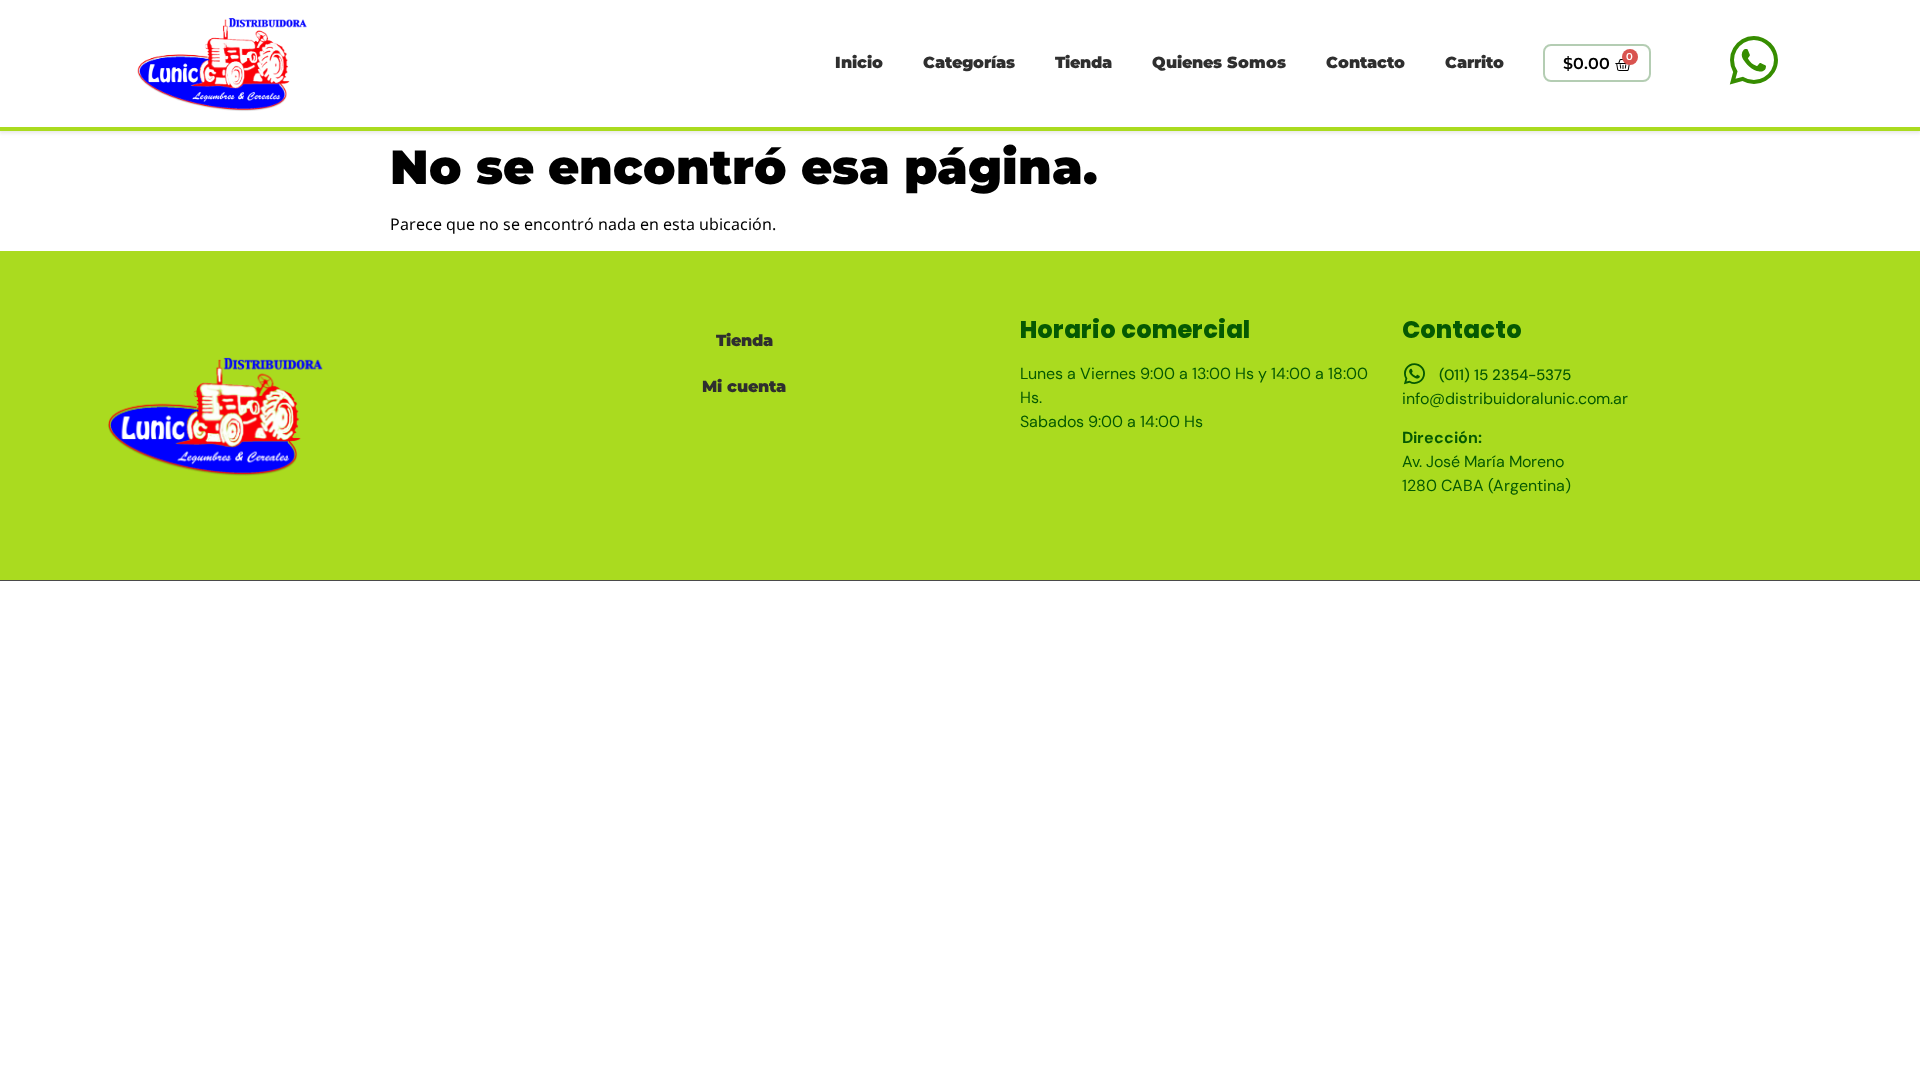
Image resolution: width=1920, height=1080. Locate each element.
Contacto (1365, 62)
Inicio (859, 62)
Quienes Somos (1219, 62)
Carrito (1474, 62)
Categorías (969, 62)
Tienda (1083, 62)
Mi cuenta (744, 386)
